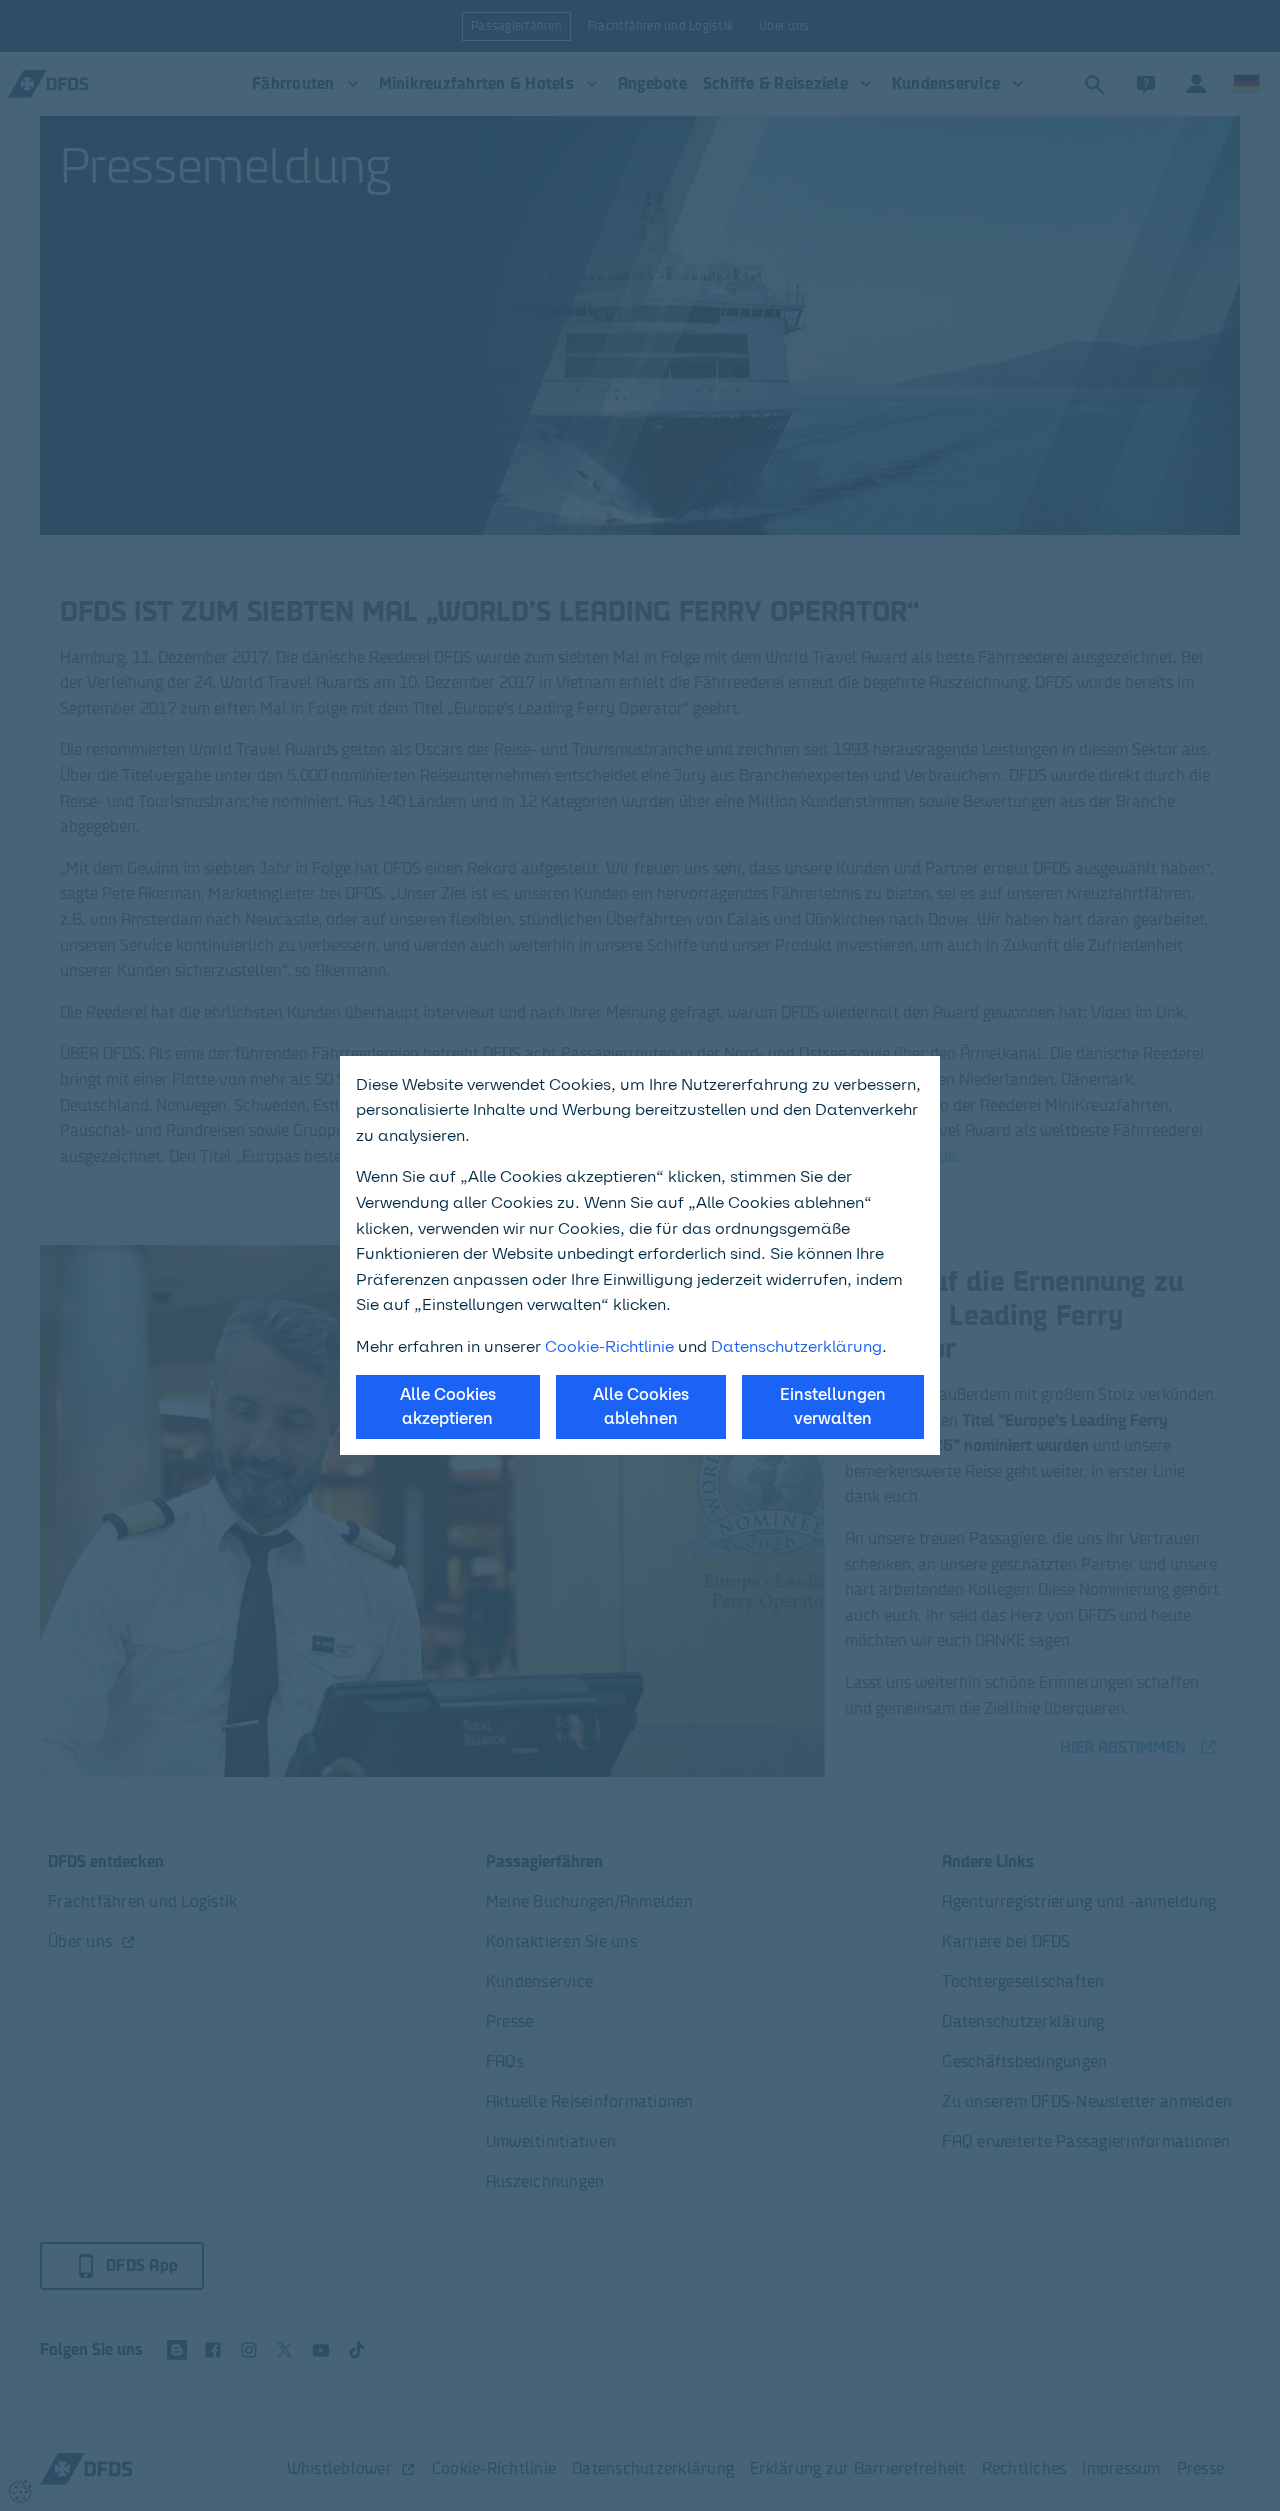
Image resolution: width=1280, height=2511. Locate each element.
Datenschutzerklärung (796, 1346)
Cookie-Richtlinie (609, 1346)
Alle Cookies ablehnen (641, 1406)
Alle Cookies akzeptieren (448, 1406)
